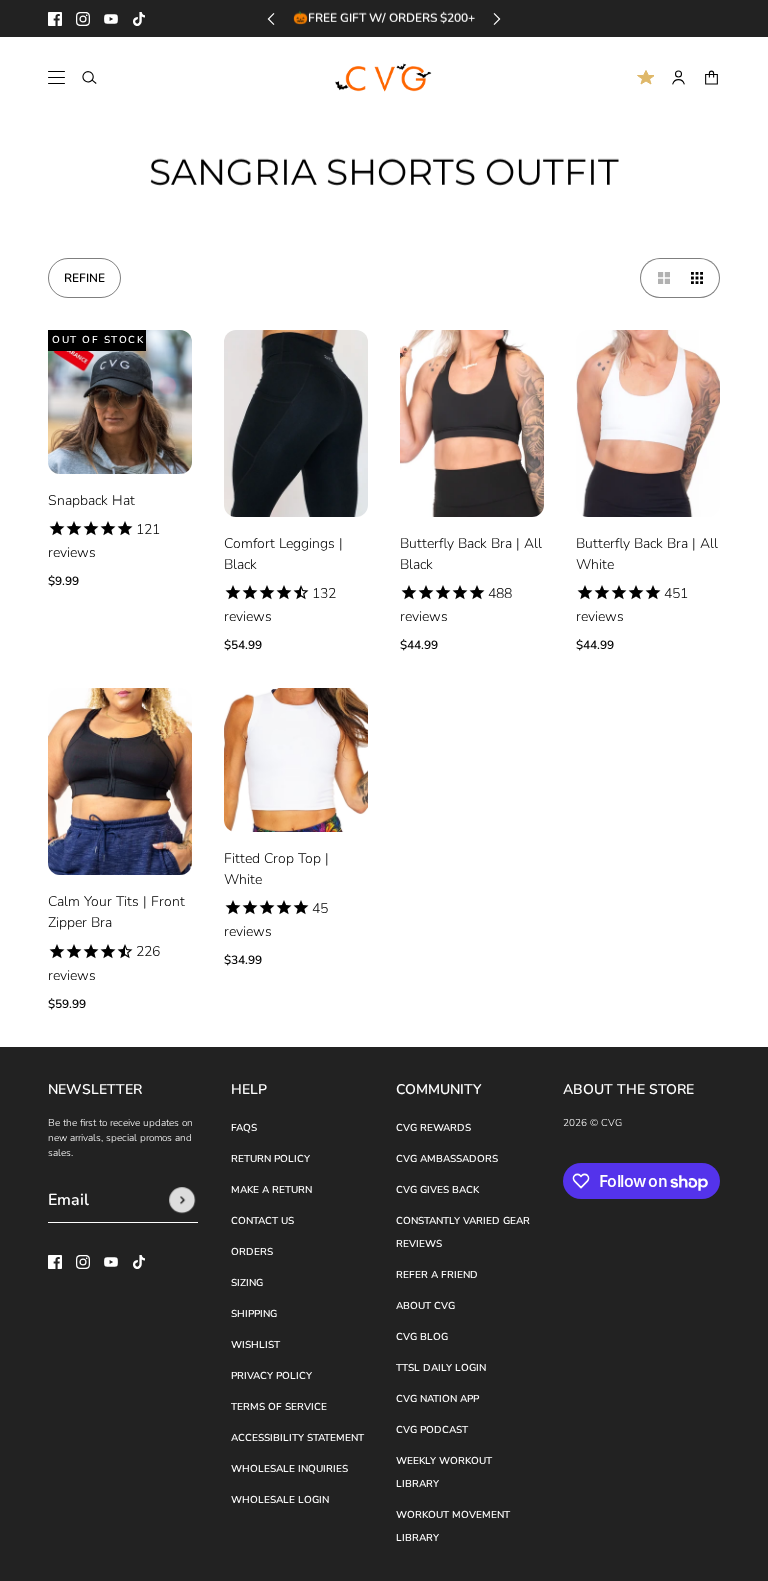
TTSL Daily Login (441, 1368)
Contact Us (262, 1221)
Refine (84, 278)
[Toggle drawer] (56, 77)
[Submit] (182, 1200)
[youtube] (111, 19)
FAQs (244, 1128)
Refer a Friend (437, 1275)
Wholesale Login (280, 1500)
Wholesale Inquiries (289, 1469)
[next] (497, 18)
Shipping (254, 1314)
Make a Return (271, 1190)
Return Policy (270, 1159)
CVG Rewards (433, 1128)
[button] (660, 278)
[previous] (271, 18)
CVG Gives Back (437, 1190)
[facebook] (55, 19)
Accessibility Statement (297, 1438)
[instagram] (83, 19)
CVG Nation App (437, 1399)
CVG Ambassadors (447, 1159)
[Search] (89, 77)
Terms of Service (279, 1407)
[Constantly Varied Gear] (384, 78)
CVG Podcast (432, 1430)
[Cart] (711, 77)
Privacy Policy (271, 1376)
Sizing (247, 1283)
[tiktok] (139, 19)
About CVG (425, 1306)
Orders (252, 1252)
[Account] (678, 77)
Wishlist (255, 1345)
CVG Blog (422, 1337)
